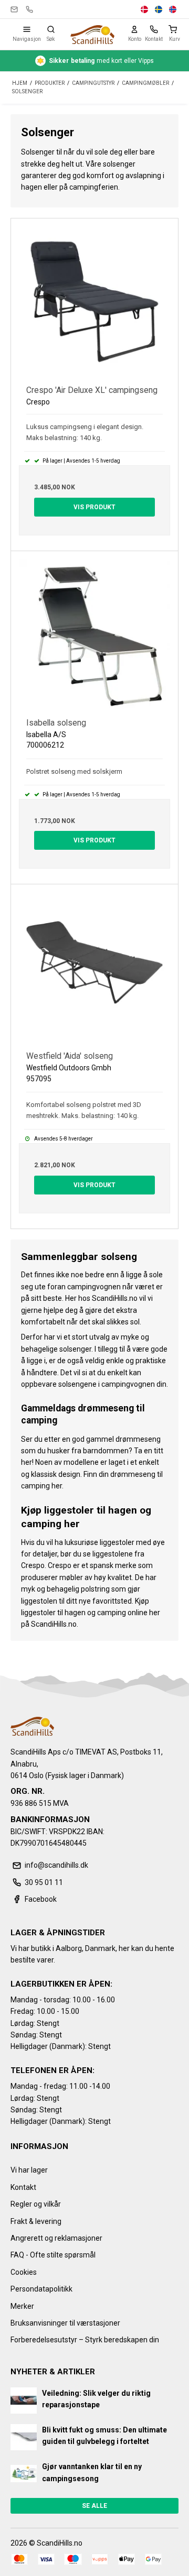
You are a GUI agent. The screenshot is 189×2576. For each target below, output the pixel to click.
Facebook (41, 1899)
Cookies (24, 2272)
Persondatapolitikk (41, 2289)
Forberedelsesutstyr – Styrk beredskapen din (85, 2340)
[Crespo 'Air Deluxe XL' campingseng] (94, 302)
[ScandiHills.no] (92, 35)
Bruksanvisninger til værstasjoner (65, 2323)
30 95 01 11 (29, 9)
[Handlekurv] (175, 29)
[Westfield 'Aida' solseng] (94, 968)
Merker (22, 2306)
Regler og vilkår (36, 2204)
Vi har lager (29, 2170)
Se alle (94, 2506)
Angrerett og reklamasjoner (56, 2238)
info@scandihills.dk (14, 9)
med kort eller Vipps (101, 61)
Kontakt (23, 2187)
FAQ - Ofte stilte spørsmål (53, 2255)
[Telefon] (154, 29)
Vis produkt (94, 507)
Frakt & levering (36, 2221)
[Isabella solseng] (94, 634)
